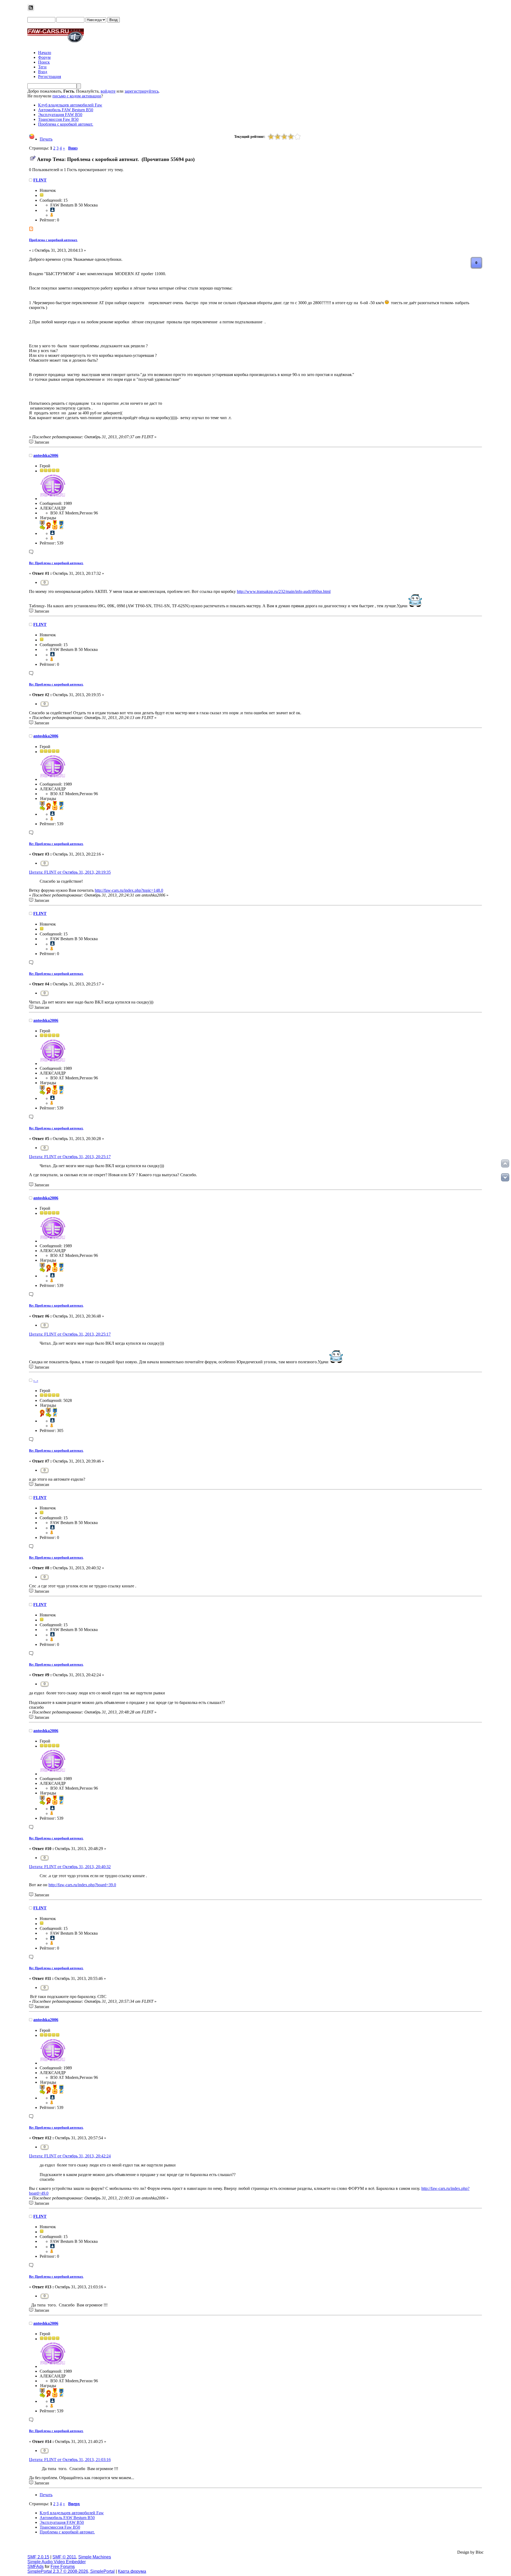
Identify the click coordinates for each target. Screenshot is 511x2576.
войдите (108, 91)
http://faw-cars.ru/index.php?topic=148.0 (129, 890)
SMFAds (36, 2567)
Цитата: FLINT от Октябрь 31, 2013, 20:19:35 (70, 872)
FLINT (40, 180)
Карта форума (132, 2571)
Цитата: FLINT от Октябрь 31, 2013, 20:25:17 (70, 1157)
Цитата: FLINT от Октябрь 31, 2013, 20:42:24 (70, 2156)
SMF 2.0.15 (38, 2557)
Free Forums (63, 2567)
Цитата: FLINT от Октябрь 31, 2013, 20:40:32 (70, 1867)
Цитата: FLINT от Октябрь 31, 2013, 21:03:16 (70, 2460)
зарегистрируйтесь (142, 91)
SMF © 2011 (64, 2557)
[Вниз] (505, 1177)
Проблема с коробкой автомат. (53, 240)
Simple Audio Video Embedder (57, 2562)
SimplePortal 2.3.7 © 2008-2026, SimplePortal (71, 2571)
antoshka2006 (46, 455)
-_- (36, 1380)
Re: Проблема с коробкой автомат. (56, 563)
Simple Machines (95, 2557)
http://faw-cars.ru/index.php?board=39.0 (82, 1885)
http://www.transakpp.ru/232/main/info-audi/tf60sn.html (284, 591)
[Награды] (52, 215)
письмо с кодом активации (77, 96)
